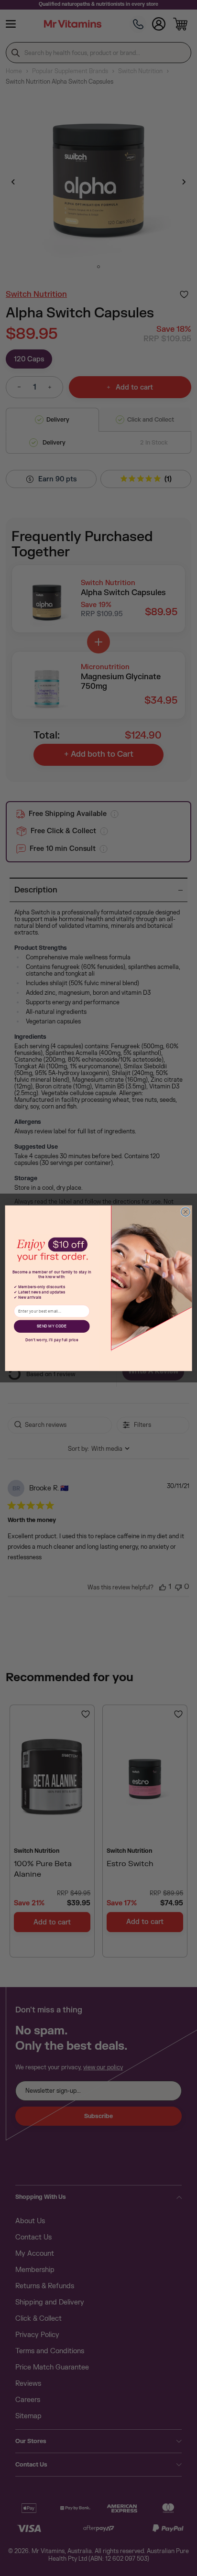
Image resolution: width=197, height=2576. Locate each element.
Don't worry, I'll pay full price (52, 1340)
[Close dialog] (186, 1212)
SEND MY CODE (52, 1326)
